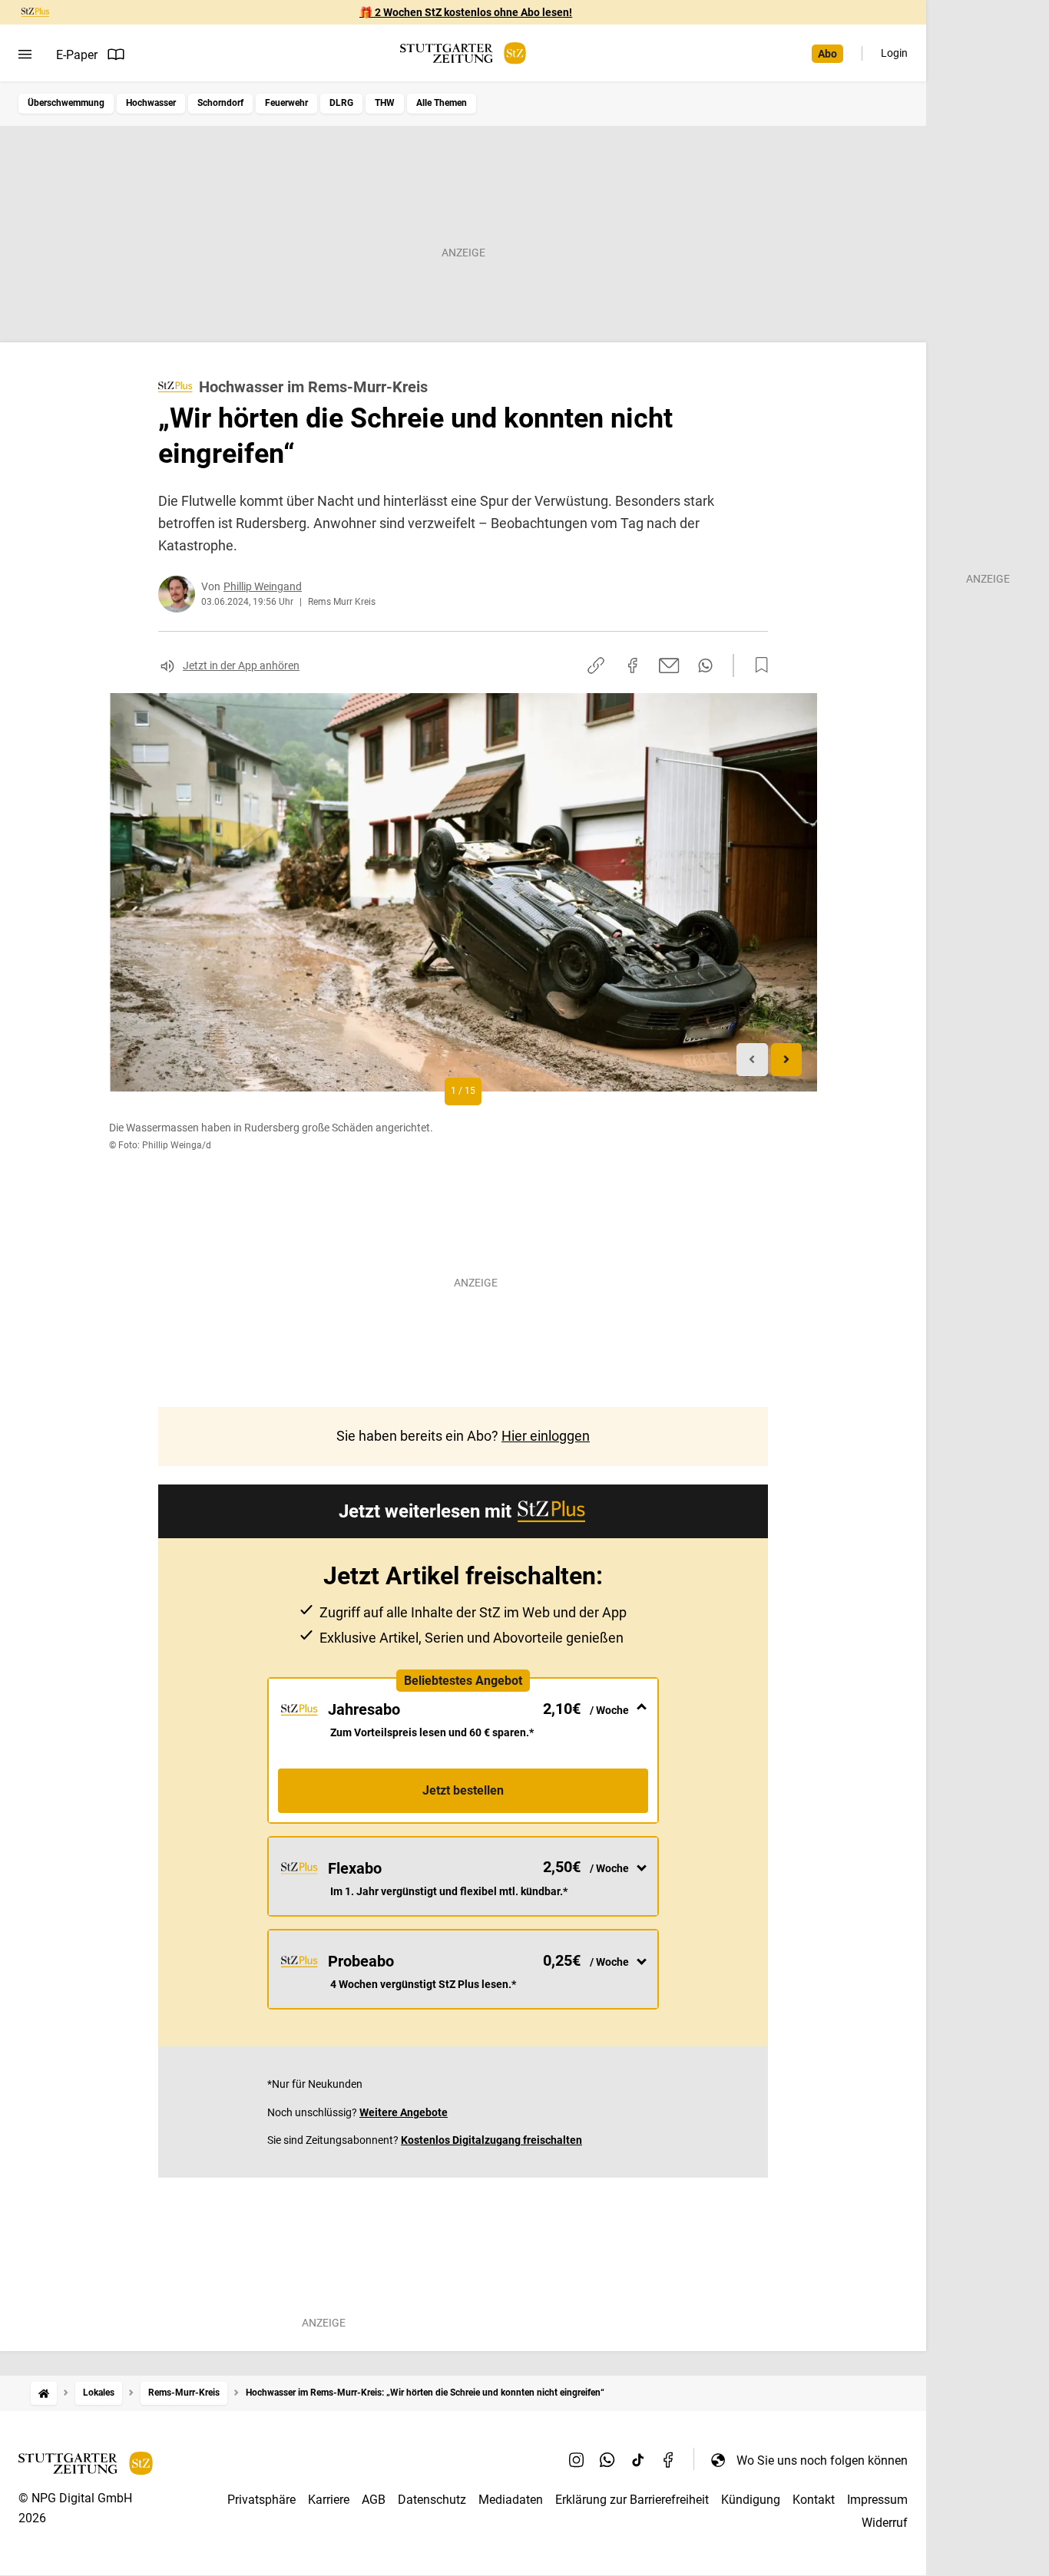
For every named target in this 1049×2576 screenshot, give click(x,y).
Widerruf (885, 2523)
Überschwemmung (66, 103)
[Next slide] (787, 1060)
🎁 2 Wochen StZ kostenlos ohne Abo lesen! (466, 12)
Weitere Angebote (404, 2112)
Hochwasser (151, 103)
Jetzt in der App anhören (241, 665)
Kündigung (751, 2500)
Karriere (329, 2500)
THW (385, 103)
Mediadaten (511, 2500)
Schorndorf (220, 103)
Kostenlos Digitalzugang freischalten (491, 2140)
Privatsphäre (261, 2500)
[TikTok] (638, 2460)
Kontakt (814, 2500)
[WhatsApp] (607, 2460)
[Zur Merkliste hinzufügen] (757, 665)
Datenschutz (432, 2500)
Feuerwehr (286, 103)
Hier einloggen (546, 1436)
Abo (827, 54)
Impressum (877, 2500)
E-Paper (77, 55)
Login (894, 53)
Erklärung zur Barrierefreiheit (632, 2500)
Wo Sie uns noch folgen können (822, 2460)
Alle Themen (442, 103)
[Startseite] (44, 2393)
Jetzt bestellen (463, 1790)
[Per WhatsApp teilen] (705, 665)
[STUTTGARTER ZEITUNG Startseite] (463, 53)
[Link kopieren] (596, 665)
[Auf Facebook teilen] (633, 665)
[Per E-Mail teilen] (669, 665)
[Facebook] (669, 2460)
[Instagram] (577, 2460)
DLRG (341, 103)
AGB (374, 2500)
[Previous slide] (752, 1060)
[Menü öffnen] (25, 54)
